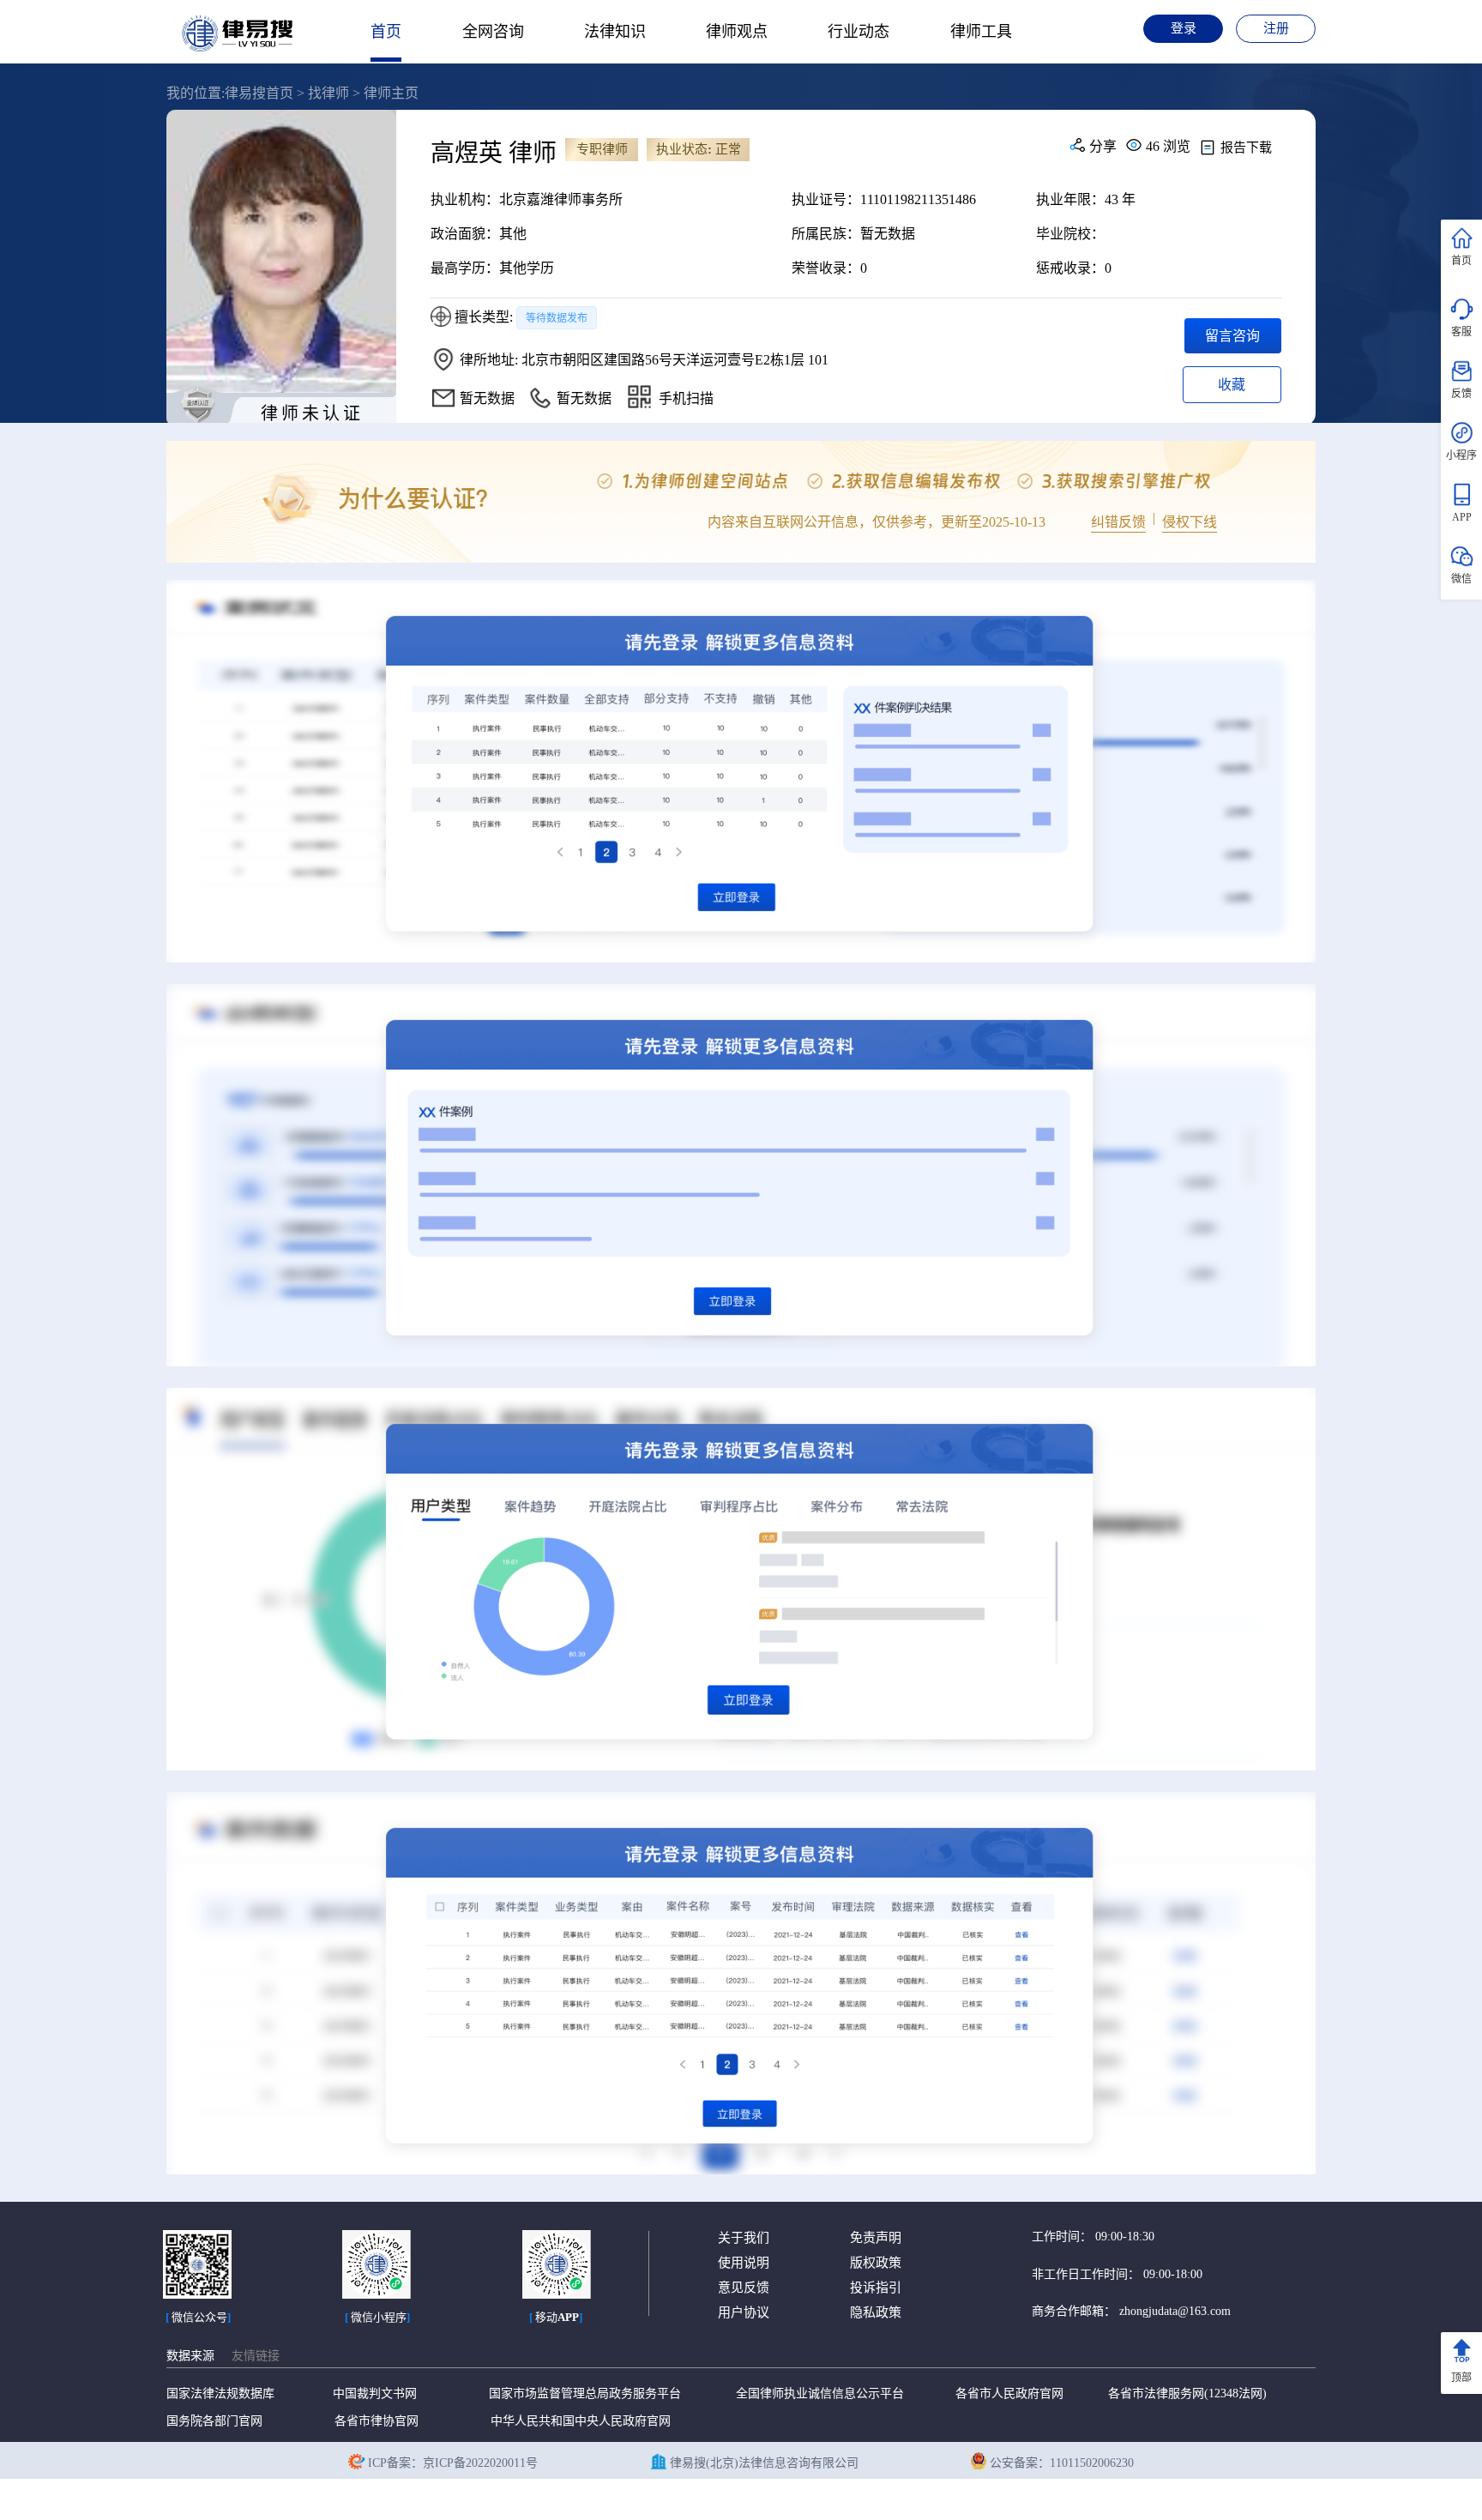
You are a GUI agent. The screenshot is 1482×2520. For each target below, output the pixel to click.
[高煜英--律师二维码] (639, 397)
